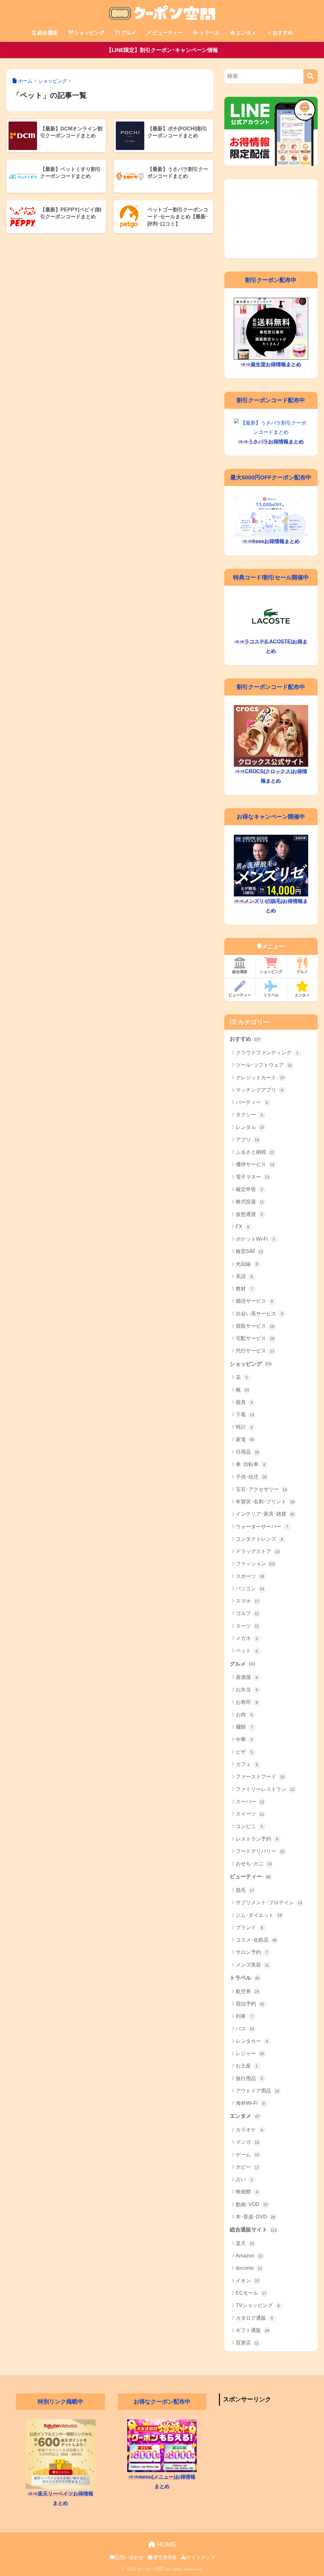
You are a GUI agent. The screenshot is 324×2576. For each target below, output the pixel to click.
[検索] (311, 76)
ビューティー (168, 33)
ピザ (244, 1752)
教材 (244, 1289)
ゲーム (247, 2155)
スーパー (250, 1802)
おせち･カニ (254, 1864)
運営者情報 (165, 2557)
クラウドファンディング (267, 1053)
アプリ (247, 1140)
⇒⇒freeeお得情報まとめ (271, 541)
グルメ (128, 33)
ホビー (247, 2167)
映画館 (247, 2192)
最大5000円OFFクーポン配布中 (271, 477)
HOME (166, 2544)
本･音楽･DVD (255, 2217)
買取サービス (255, 1326)
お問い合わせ (129, 2557)
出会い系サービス (260, 1314)
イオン (247, 2281)
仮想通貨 (249, 1214)
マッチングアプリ (260, 1090)
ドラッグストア (258, 1551)
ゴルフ (247, 1613)
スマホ (247, 1601)
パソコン (250, 1589)
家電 (245, 1440)
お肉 (244, 1715)
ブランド (249, 1927)
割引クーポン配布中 (271, 280)
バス (245, 2029)
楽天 (245, 2243)
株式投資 (250, 1202)
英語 (244, 1276)
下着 (245, 1415)
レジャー (250, 2053)
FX (243, 1227)
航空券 (247, 1991)
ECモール (251, 2293)
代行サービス (255, 1351)
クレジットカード (260, 1078)
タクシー (249, 1115)
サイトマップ (201, 2557)
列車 (244, 2016)
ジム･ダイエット (259, 1915)
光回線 (247, 1264)
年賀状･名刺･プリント (265, 1502)
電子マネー (252, 1177)
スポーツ (250, 1576)
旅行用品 (249, 2078)
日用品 (247, 1452)
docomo (249, 2268)
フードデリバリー (260, 1851)
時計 (244, 1427)
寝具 (244, 1402)
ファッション (256, 1564)
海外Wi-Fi (250, 2103)
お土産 (247, 2066)
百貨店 (247, 2343)
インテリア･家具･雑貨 (265, 1514)
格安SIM (249, 1251)
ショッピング (89, 33)
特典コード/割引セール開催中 (271, 577)
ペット (247, 1651)
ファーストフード (260, 1777)
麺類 (244, 1727)
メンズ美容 (252, 1965)
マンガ (247, 2142)
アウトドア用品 (258, 2091)
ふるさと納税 (255, 1152)
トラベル (209, 33)
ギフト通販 (252, 2330)
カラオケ (249, 2130)
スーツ (247, 1626)
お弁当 (247, 1690)
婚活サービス (255, 1301)
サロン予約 (252, 1952)
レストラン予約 (257, 1839)
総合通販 (47, 33)
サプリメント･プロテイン (269, 1902)
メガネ (247, 1638)
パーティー (252, 1102)
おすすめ (283, 33)
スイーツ (250, 1814)
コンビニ (249, 1826)
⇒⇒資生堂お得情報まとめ (271, 364)
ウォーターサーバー (262, 1527)
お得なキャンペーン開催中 (271, 817)
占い (244, 2179)
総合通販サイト (253, 2230)
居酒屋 (247, 1677)
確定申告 (249, 1189)
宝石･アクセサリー (261, 1489)
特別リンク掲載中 (60, 2402)
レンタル (250, 1127)
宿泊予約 (250, 2004)
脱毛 (245, 1890)
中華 (244, 1740)
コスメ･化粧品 (256, 1940)
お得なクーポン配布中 (162, 2402)
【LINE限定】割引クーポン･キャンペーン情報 (162, 50)
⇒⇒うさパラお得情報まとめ (271, 442)
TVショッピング (258, 2305)
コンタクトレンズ (260, 1539)
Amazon (249, 2256)
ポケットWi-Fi (255, 1239)
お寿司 (247, 1702)
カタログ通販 (255, 2318)
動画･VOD (252, 2204)
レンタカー (252, 2041)
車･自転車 (251, 1464)
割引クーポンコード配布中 (271, 400)
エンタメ (246, 33)
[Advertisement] (271, 219)
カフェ (247, 1764)
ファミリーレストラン (265, 1789)
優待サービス (255, 1164)
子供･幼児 (251, 1477)
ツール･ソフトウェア (264, 1065)
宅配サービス (255, 1338)
